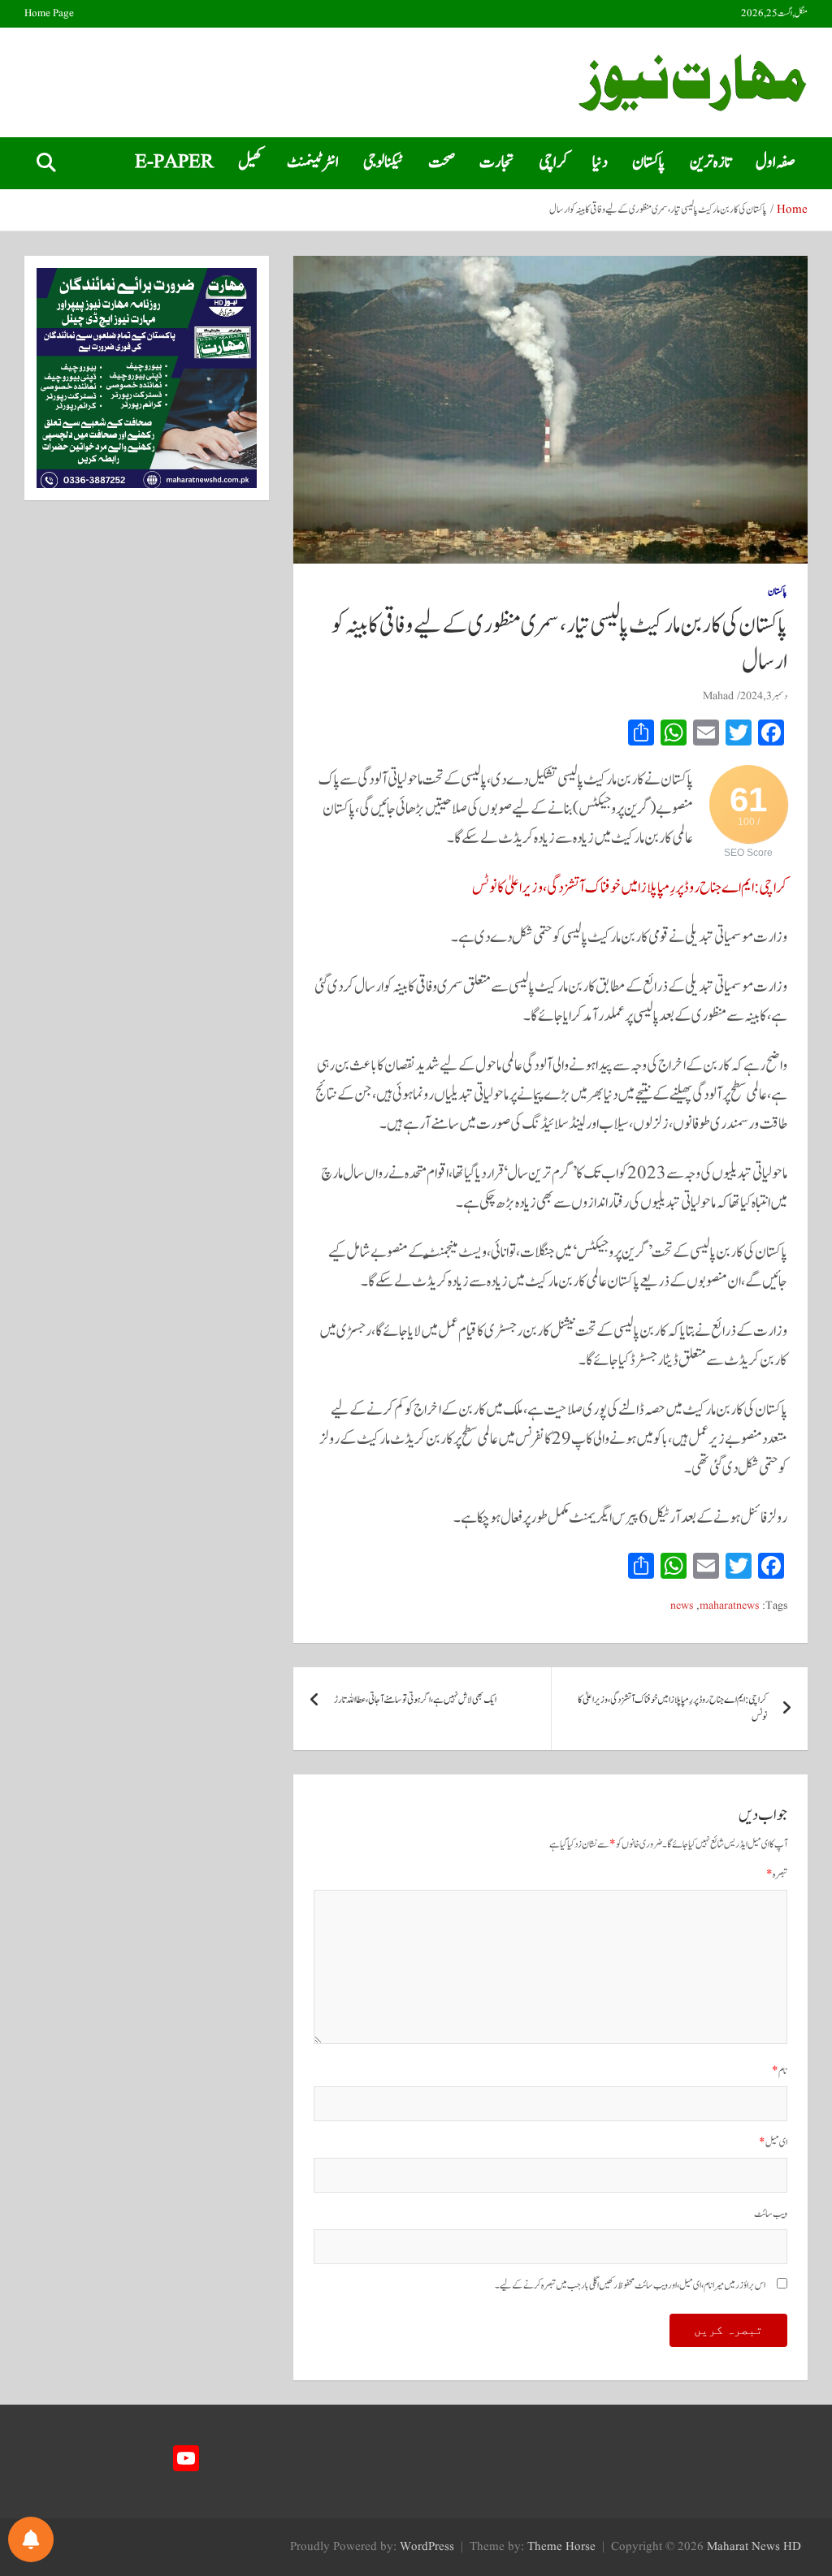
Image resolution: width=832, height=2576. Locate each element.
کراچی (553, 162)
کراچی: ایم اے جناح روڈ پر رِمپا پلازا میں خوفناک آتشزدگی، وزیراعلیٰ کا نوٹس (630, 888)
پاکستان (649, 162)
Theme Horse (561, 2547)
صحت (442, 162)
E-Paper (174, 162)
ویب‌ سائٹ (771, 2214)
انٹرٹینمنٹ (313, 162)
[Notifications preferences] (31, 2539)
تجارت (497, 162)
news (682, 1606)
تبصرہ (777, 1875)
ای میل (773, 2143)
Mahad (718, 696)
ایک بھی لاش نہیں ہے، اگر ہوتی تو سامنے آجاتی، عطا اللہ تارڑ (415, 1700)
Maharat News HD (754, 2547)
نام (780, 2071)
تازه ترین (711, 162)
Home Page (49, 14)
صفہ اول (776, 162)
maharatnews (729, 1606)
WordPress (427, 2547)
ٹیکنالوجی (383, 162)
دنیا (600, 162)
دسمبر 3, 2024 (764, 696)
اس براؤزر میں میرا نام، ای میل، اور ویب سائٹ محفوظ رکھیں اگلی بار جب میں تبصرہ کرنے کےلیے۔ (630, 2286)
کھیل (250, 162)
